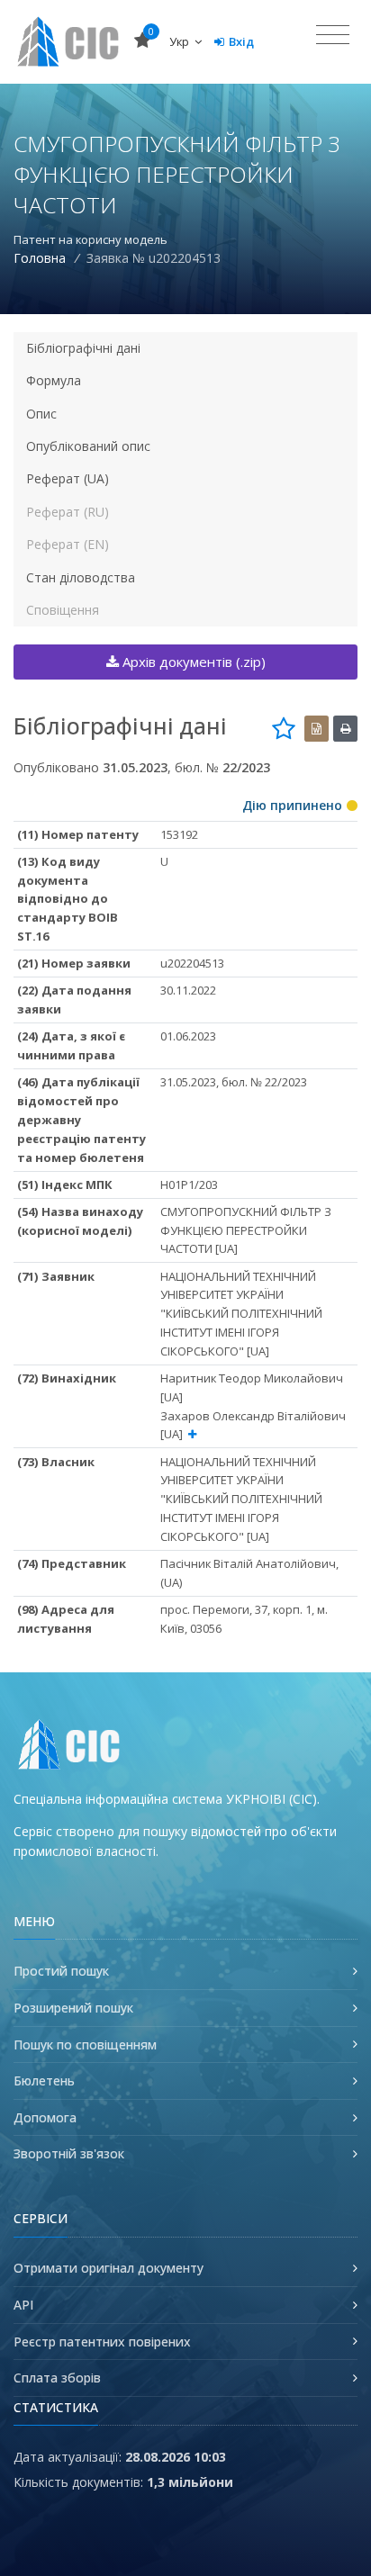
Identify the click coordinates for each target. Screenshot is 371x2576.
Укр (181, 41)
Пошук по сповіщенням (85, 2045)
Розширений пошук (73, 2008)
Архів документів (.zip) (192, 662)
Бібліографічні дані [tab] (83, 348)
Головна (40, 258)
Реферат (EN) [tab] (68, 544)
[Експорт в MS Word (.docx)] (317, 729)
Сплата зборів (57, 2378)
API (23, 2305)
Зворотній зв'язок (69, 2153)
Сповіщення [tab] (63, 610)
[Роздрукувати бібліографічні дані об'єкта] (345, 729)
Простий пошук (61, 1971)
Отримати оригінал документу (109, 2268)
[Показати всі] (192, 1434)
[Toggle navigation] (333, 35)
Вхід (241, 41)
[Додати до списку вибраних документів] (284, 728)
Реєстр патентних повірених (102, 2342)
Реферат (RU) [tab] (68, 512)
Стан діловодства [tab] (81, 577)
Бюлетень (44, 2081)
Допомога (45, 2117)
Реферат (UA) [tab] (68, 478)
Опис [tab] (41, 414)
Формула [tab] (54, 380)
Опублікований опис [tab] (88, 446)
